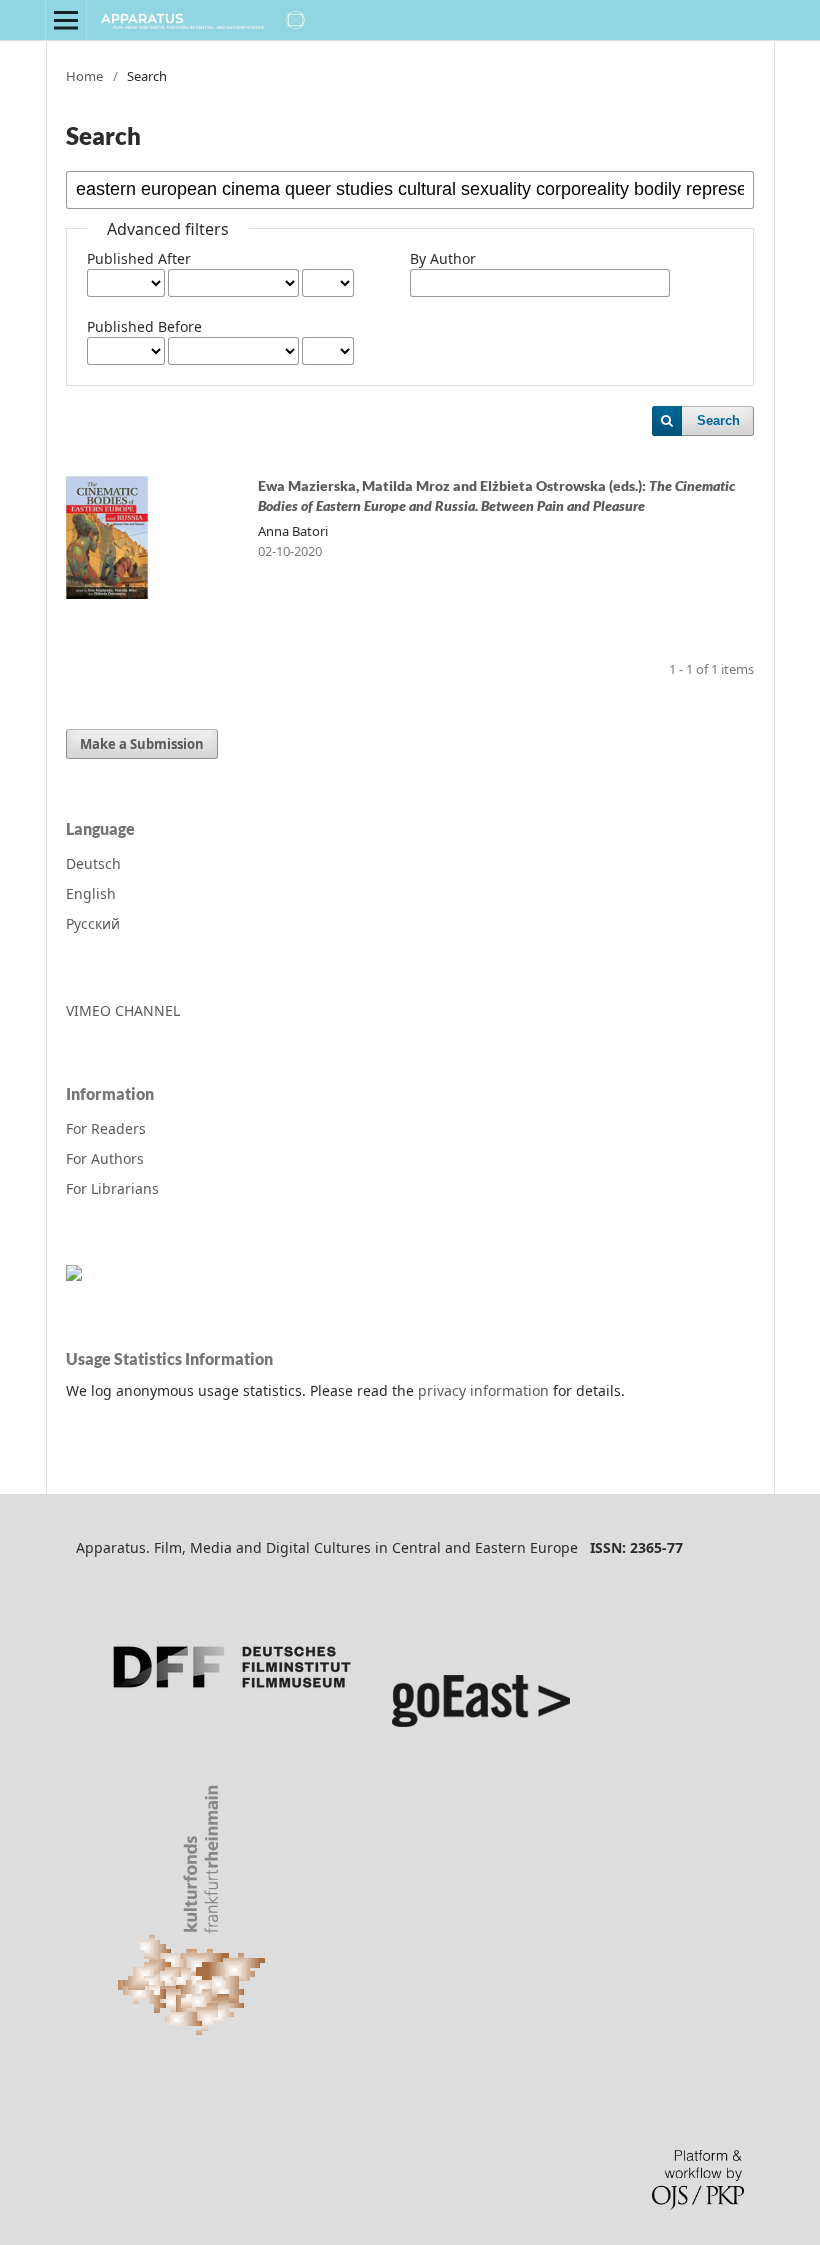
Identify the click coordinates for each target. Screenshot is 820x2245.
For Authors (105, 1158)
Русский (93, 923)
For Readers (106, 1128)
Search (718, 420)
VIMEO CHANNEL (123, 1010)
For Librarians (112, 1188)
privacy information (483, 1390)
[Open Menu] (66, 20)
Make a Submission (142, 744)
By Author (443, 258)
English (91, 893)
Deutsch (93, 863)
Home (84, 76)
